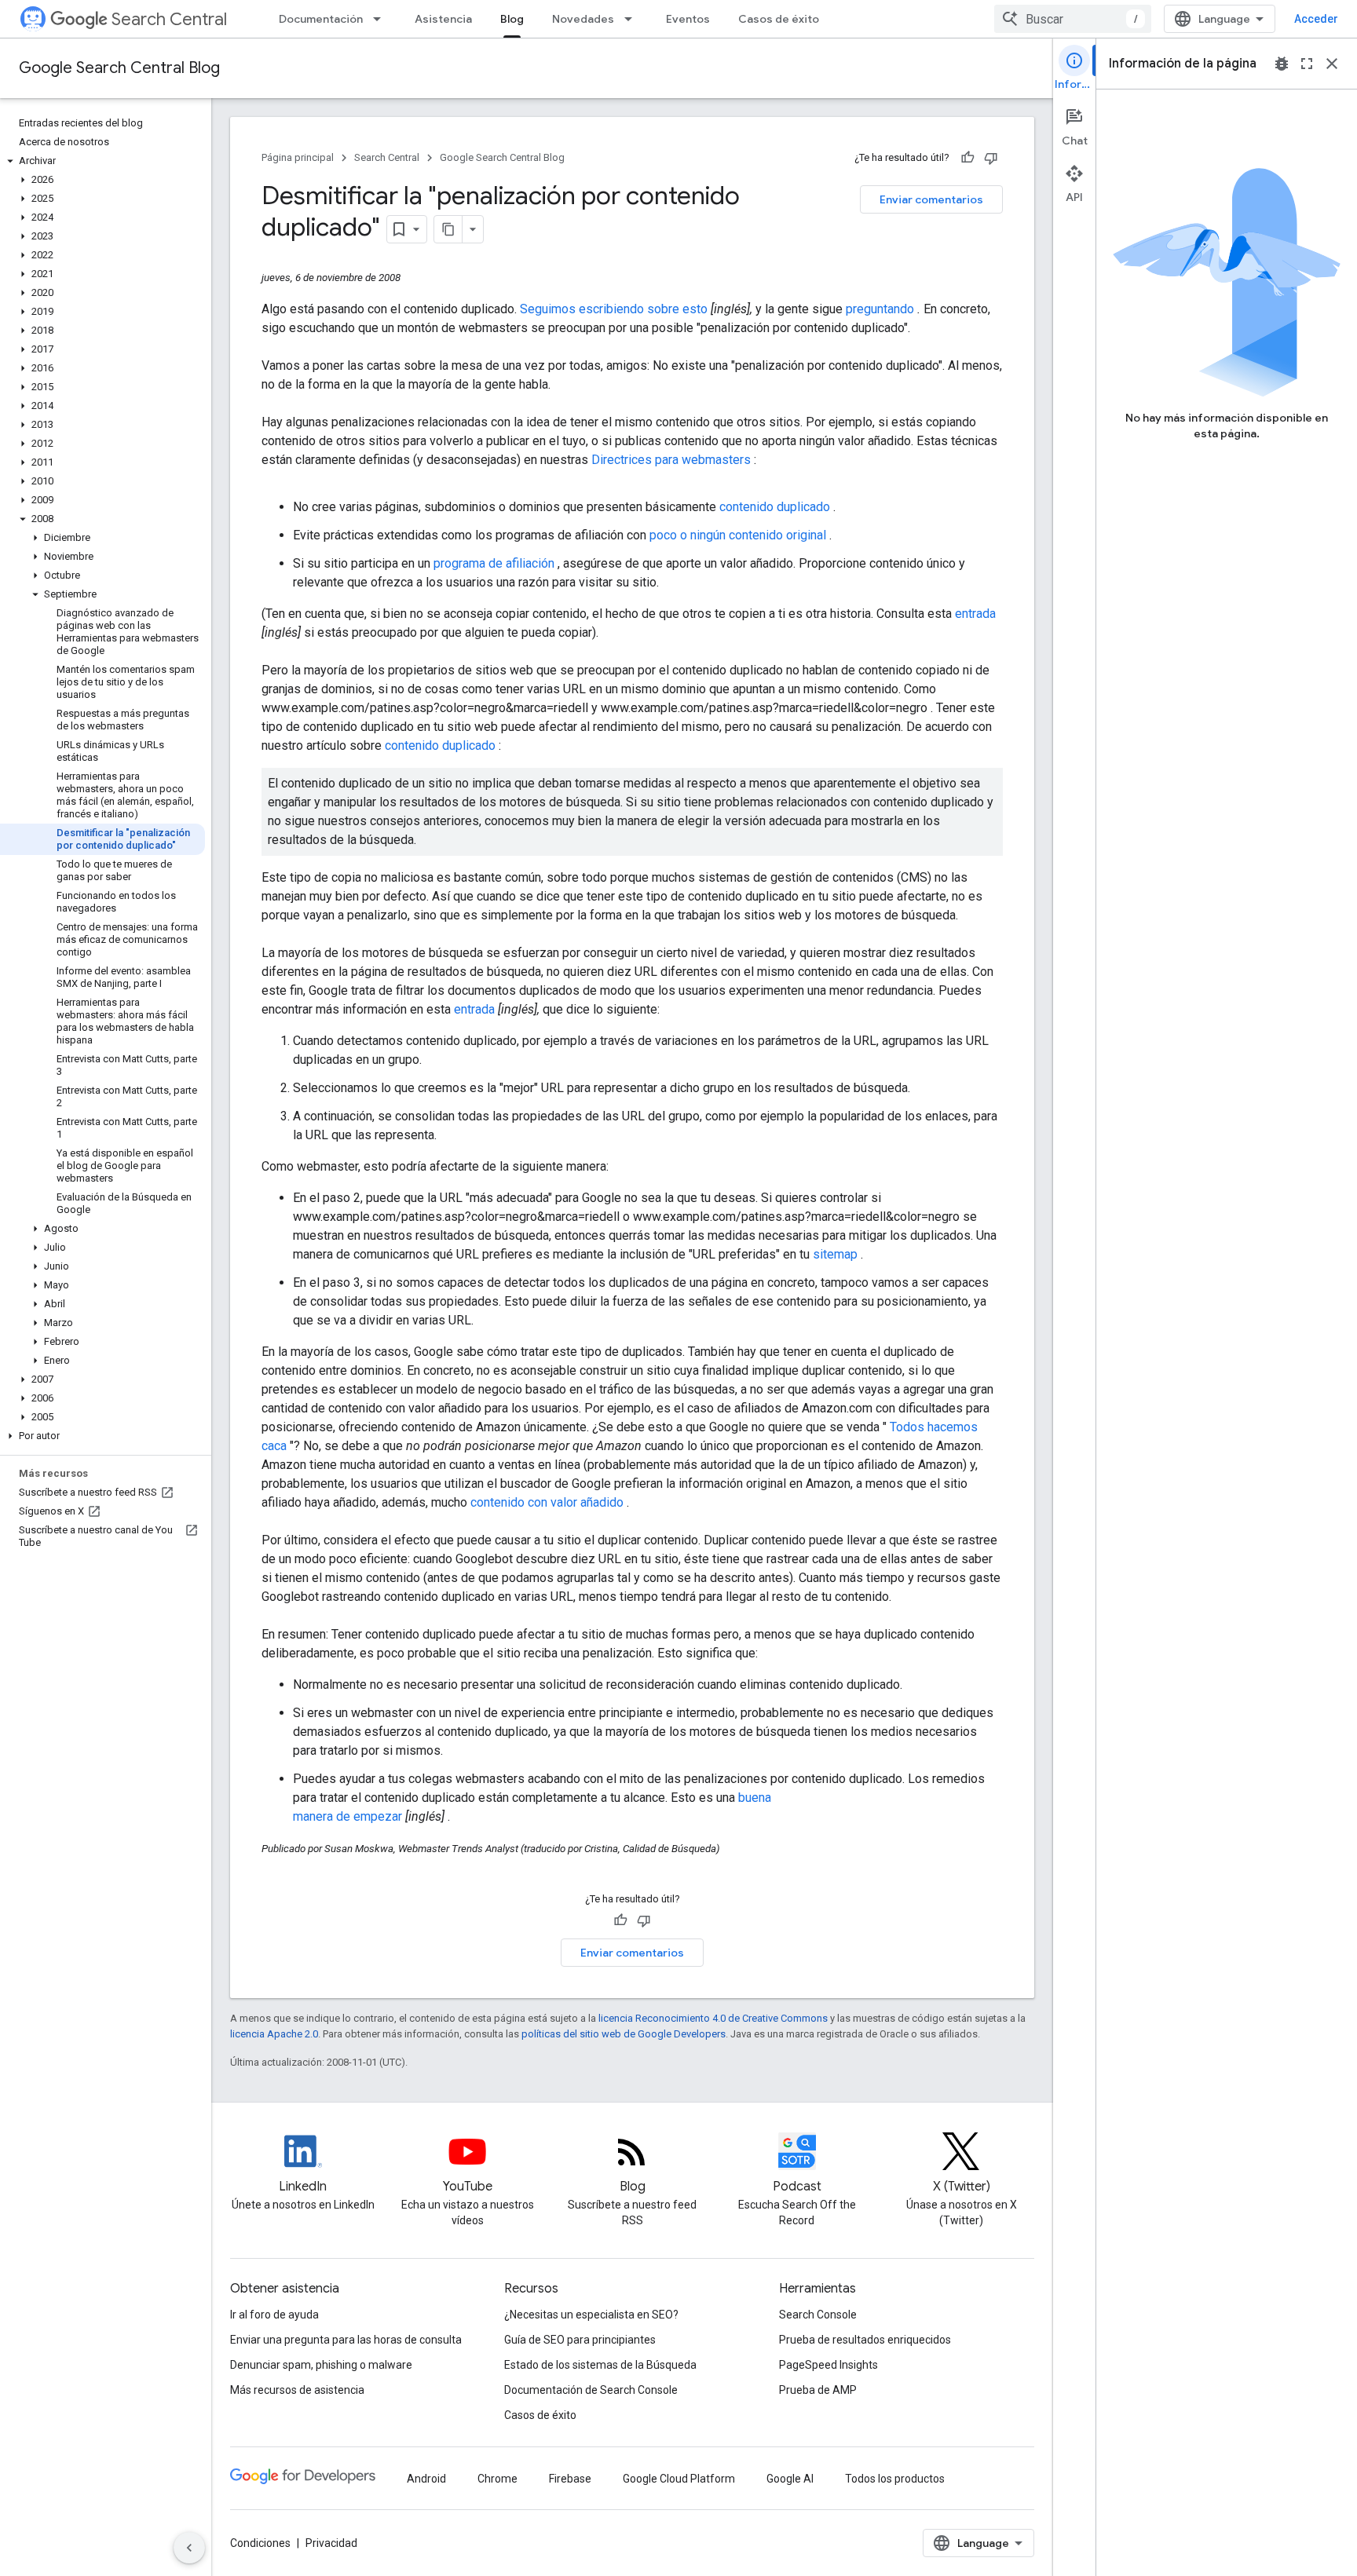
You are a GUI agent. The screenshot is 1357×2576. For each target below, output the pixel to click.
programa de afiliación (496, 563)
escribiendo (613, 309)
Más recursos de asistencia (297, 2390)
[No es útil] (991, 158)
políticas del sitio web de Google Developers (624, 2034)
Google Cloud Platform (679, 2479)
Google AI (790, 2479)
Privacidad (331, 2543)
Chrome (497, 2479)
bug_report (1282, 64)
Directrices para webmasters (673, 460)
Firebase (570, 2479)
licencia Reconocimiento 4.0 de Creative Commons (713, 2018)
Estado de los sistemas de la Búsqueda (600, 2365)
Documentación (321, 19)
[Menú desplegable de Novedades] (633, 19)
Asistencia (443, 19)
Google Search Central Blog (119, 68)
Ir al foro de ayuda (274, 2315)
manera (315, 1816)
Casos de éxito (779, 19)
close (1332, 64)
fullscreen (1307, 64)
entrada (975, 614)
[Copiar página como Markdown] (448, 229)
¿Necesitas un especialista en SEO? (591, 2315)
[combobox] (1073, 19)
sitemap (837, 1254)
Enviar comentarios (931, 199)
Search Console (818, 2315)
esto (697, 309)
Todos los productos (895, 2479)
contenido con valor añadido (549, 1502)
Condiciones (260, 2543)
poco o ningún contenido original (739, 535)
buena (755, 1798)
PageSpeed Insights (828, 2365)
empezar (379, 1816)
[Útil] (967, 158)
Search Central (169, 19)
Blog (512, 19)
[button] (102, 161)
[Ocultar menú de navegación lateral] (189, 2548)
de (345, 1816)
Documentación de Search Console (591, 2390)
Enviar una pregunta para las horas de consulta (346, 2340)
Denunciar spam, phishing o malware (321, 2365)
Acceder (1316, 19)
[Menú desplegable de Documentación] (382, 19)
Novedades (583, 19)
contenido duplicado (776, 507)
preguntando (882, 309)
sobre (665, 309)
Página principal (298, 157)
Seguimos (549, 309)
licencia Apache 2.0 (274, 2034)
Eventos (688, 19)
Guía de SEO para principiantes (580, 2340)
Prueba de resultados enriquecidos (865, 2340)
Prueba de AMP (818, 2390)
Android (426, 2479)
